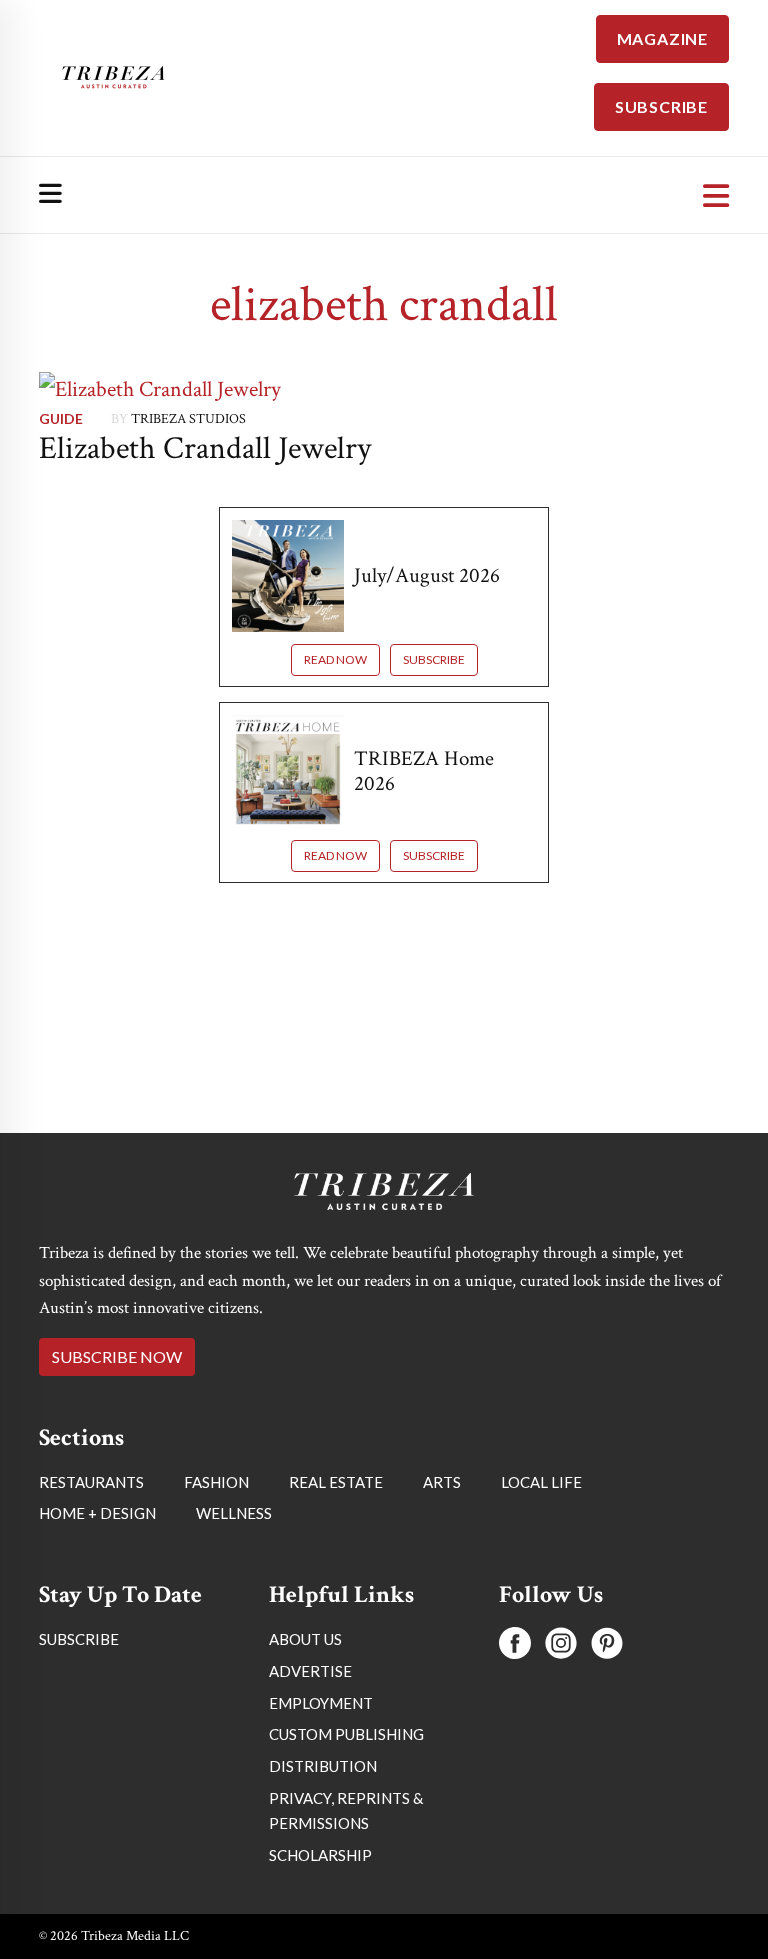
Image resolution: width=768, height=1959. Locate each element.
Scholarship (320, 1855)
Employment (321, 1703)
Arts (442, 1482)
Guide (61, 418)
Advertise (310, 1671)
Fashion (216, 1482)
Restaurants (91, 1482)
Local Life (541, 1482)
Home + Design (97, 1513)
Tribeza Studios (188, 419)
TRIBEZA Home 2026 (424, 771)
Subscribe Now (117, 1356)
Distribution (323, 1766)
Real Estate (336, 1482)
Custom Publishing (346, 1734)
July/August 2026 (427, 575)
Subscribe (434, 659)
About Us (305, 1639)
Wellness (234, 1513)
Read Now (335, 659)
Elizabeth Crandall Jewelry (205, 448)
